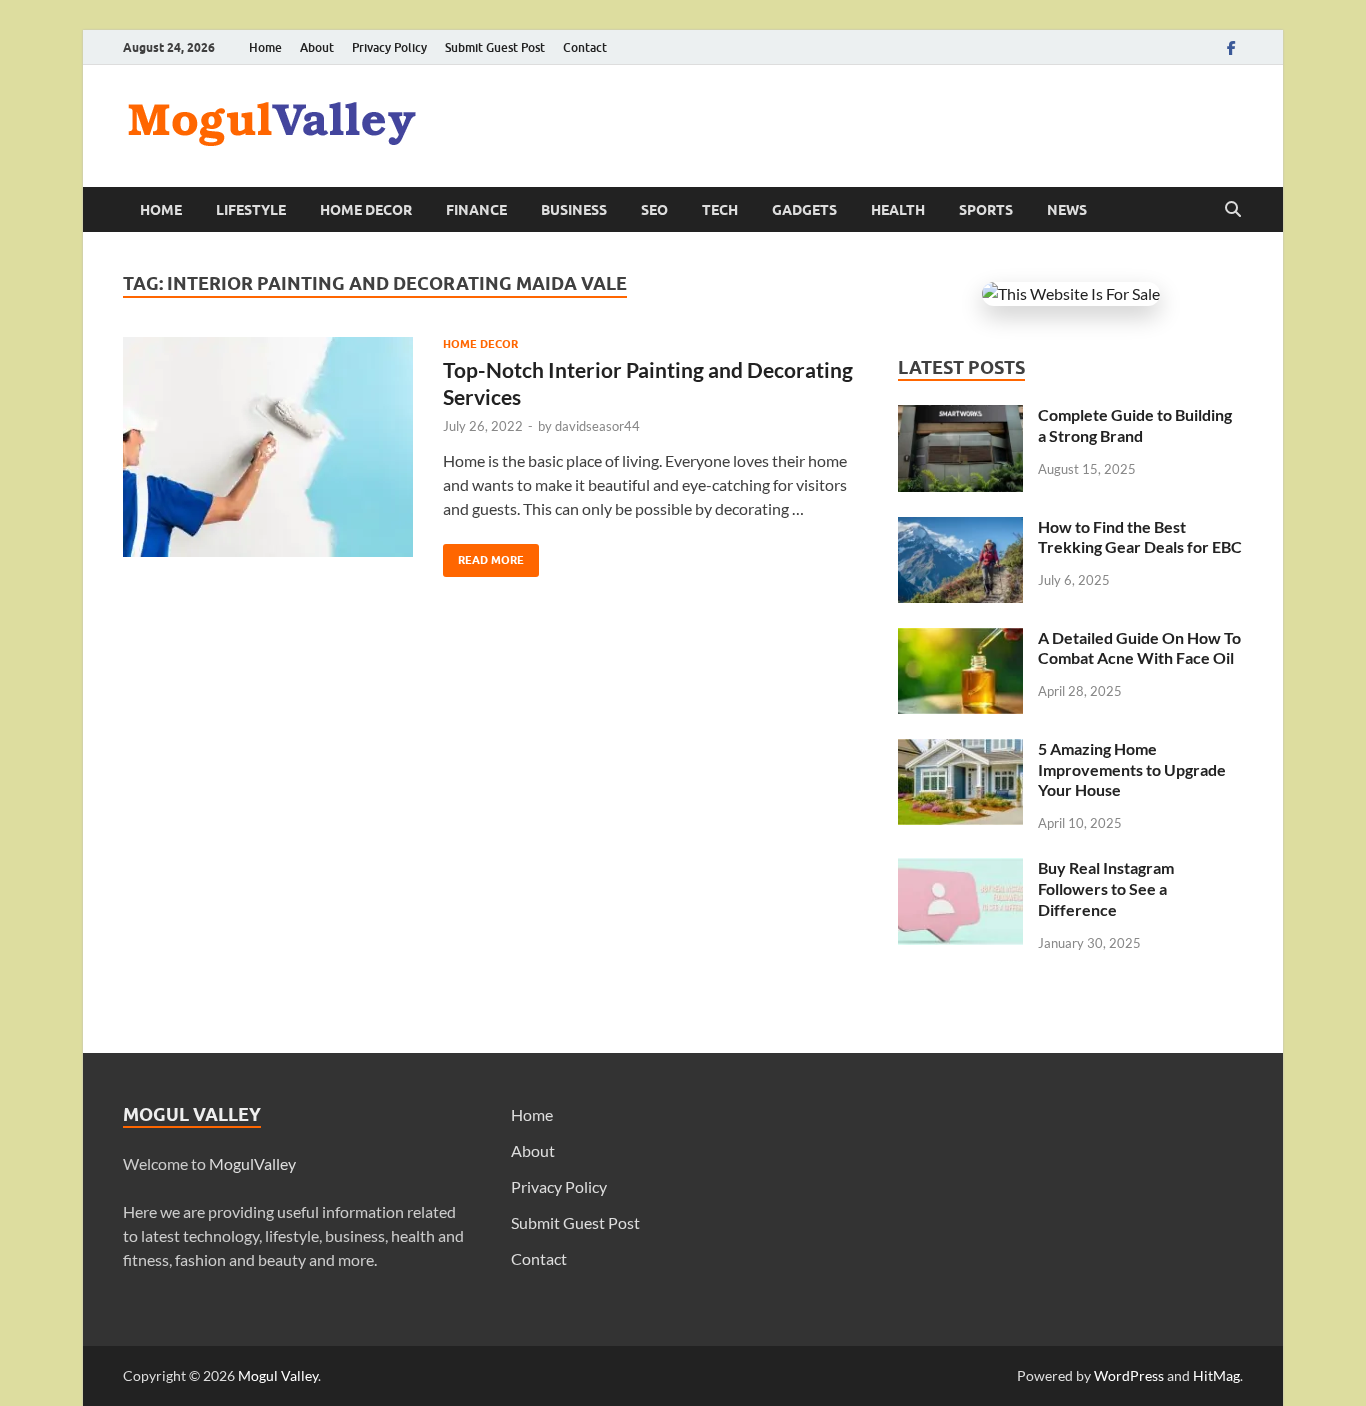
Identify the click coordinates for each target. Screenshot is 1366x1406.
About (317, 47)
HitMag (1216, 1375)
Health (898, 210)
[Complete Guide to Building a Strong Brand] (960, 416)
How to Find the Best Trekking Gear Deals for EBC (1140, 537)
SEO (654, 210)
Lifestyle (251, 210)
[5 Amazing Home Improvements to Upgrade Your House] (960, 750)
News (1067, 210)
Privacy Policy (389, 47)
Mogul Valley (278, 1375)
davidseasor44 (597, 426)
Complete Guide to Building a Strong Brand (1135, 425)
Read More (483, 555)
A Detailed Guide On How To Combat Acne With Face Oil (1139, 648)
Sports (986, 210)
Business (574, 210)
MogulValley (252, 1163)
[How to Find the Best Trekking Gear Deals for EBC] (960, 528)
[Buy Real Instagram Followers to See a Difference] (960, 869)
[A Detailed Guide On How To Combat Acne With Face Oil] (960, 639)
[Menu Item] (1231, 47)
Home (265, 47)
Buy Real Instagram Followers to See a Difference (1106, 888)
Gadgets (804, 210)
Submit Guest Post (495, 47)
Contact (585, 47)
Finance (476, 210)
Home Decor (366, 210)
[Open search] (1233, 210)
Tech (720, 210)
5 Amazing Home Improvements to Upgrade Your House (1132, 769)
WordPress (1129, 1375)
